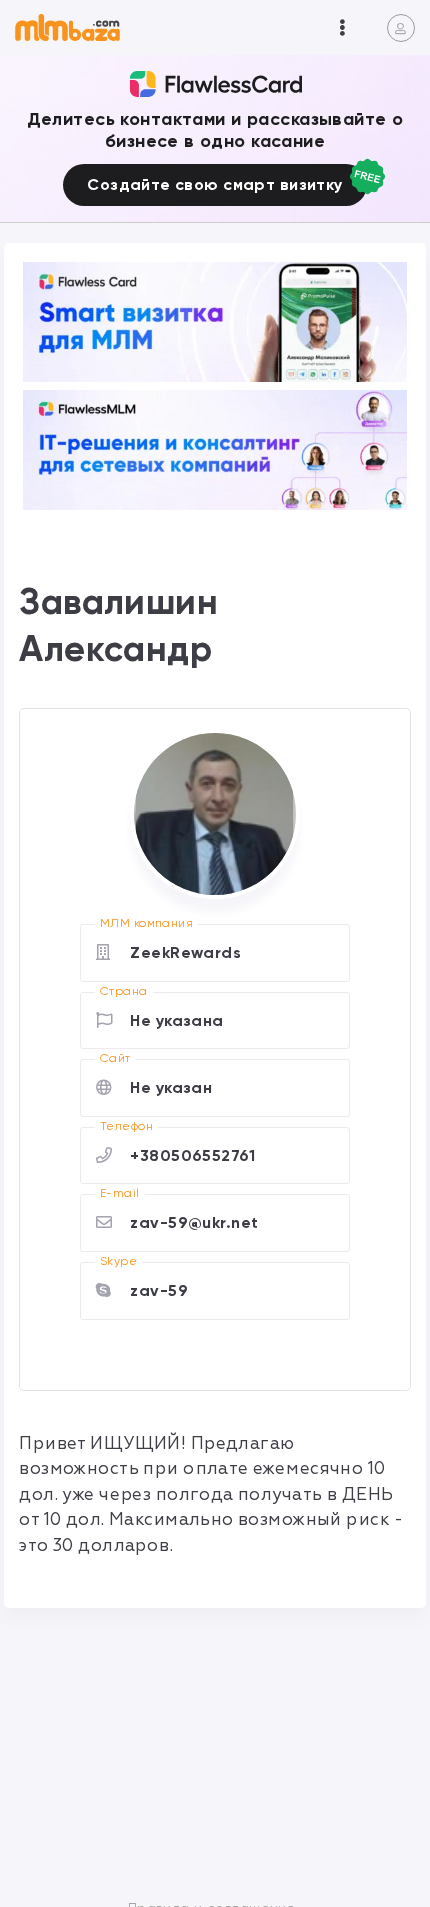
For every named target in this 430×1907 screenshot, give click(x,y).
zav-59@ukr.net (194, 1222)
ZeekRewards (185, 952)
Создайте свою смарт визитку (214, 184)
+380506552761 (192, 1155)
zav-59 (159, 1290)
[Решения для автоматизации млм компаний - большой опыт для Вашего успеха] (214, 322)
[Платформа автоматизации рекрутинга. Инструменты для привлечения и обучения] (214, 450)
